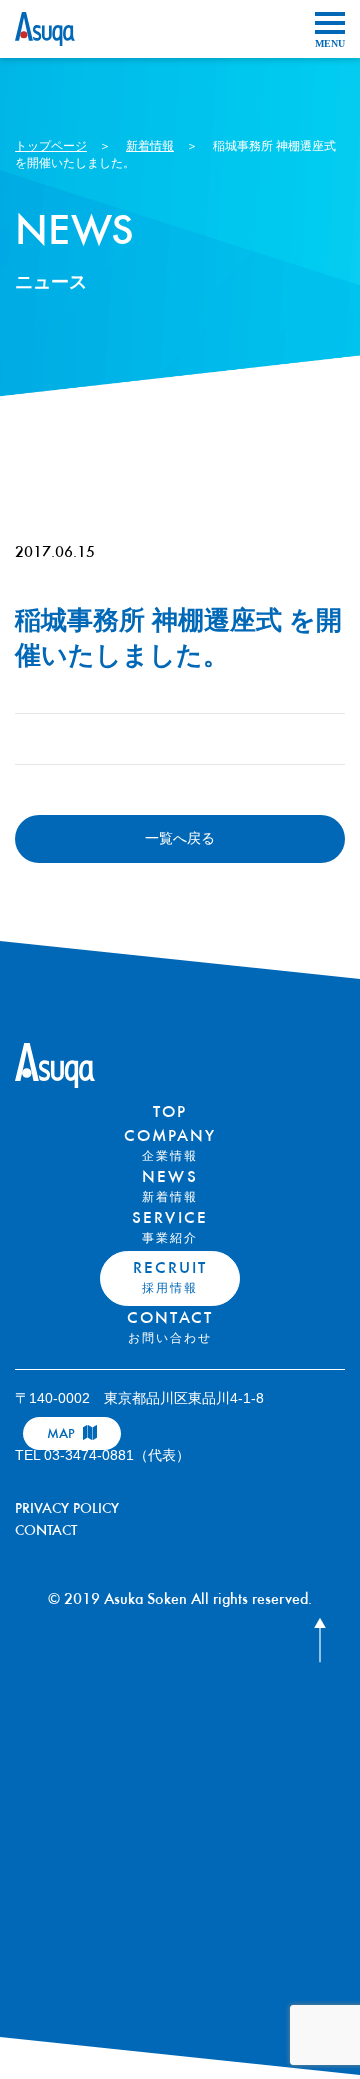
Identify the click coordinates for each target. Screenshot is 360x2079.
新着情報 (150, 146)
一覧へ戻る (180, 838)
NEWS (170, 1187)
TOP (170, 1113)
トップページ (51, 146)
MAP (63, 1435)
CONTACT (169, 1328)
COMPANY (170, 1146)
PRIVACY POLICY (67, 1509)
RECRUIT (170, 1278)
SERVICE (169, 1228)
